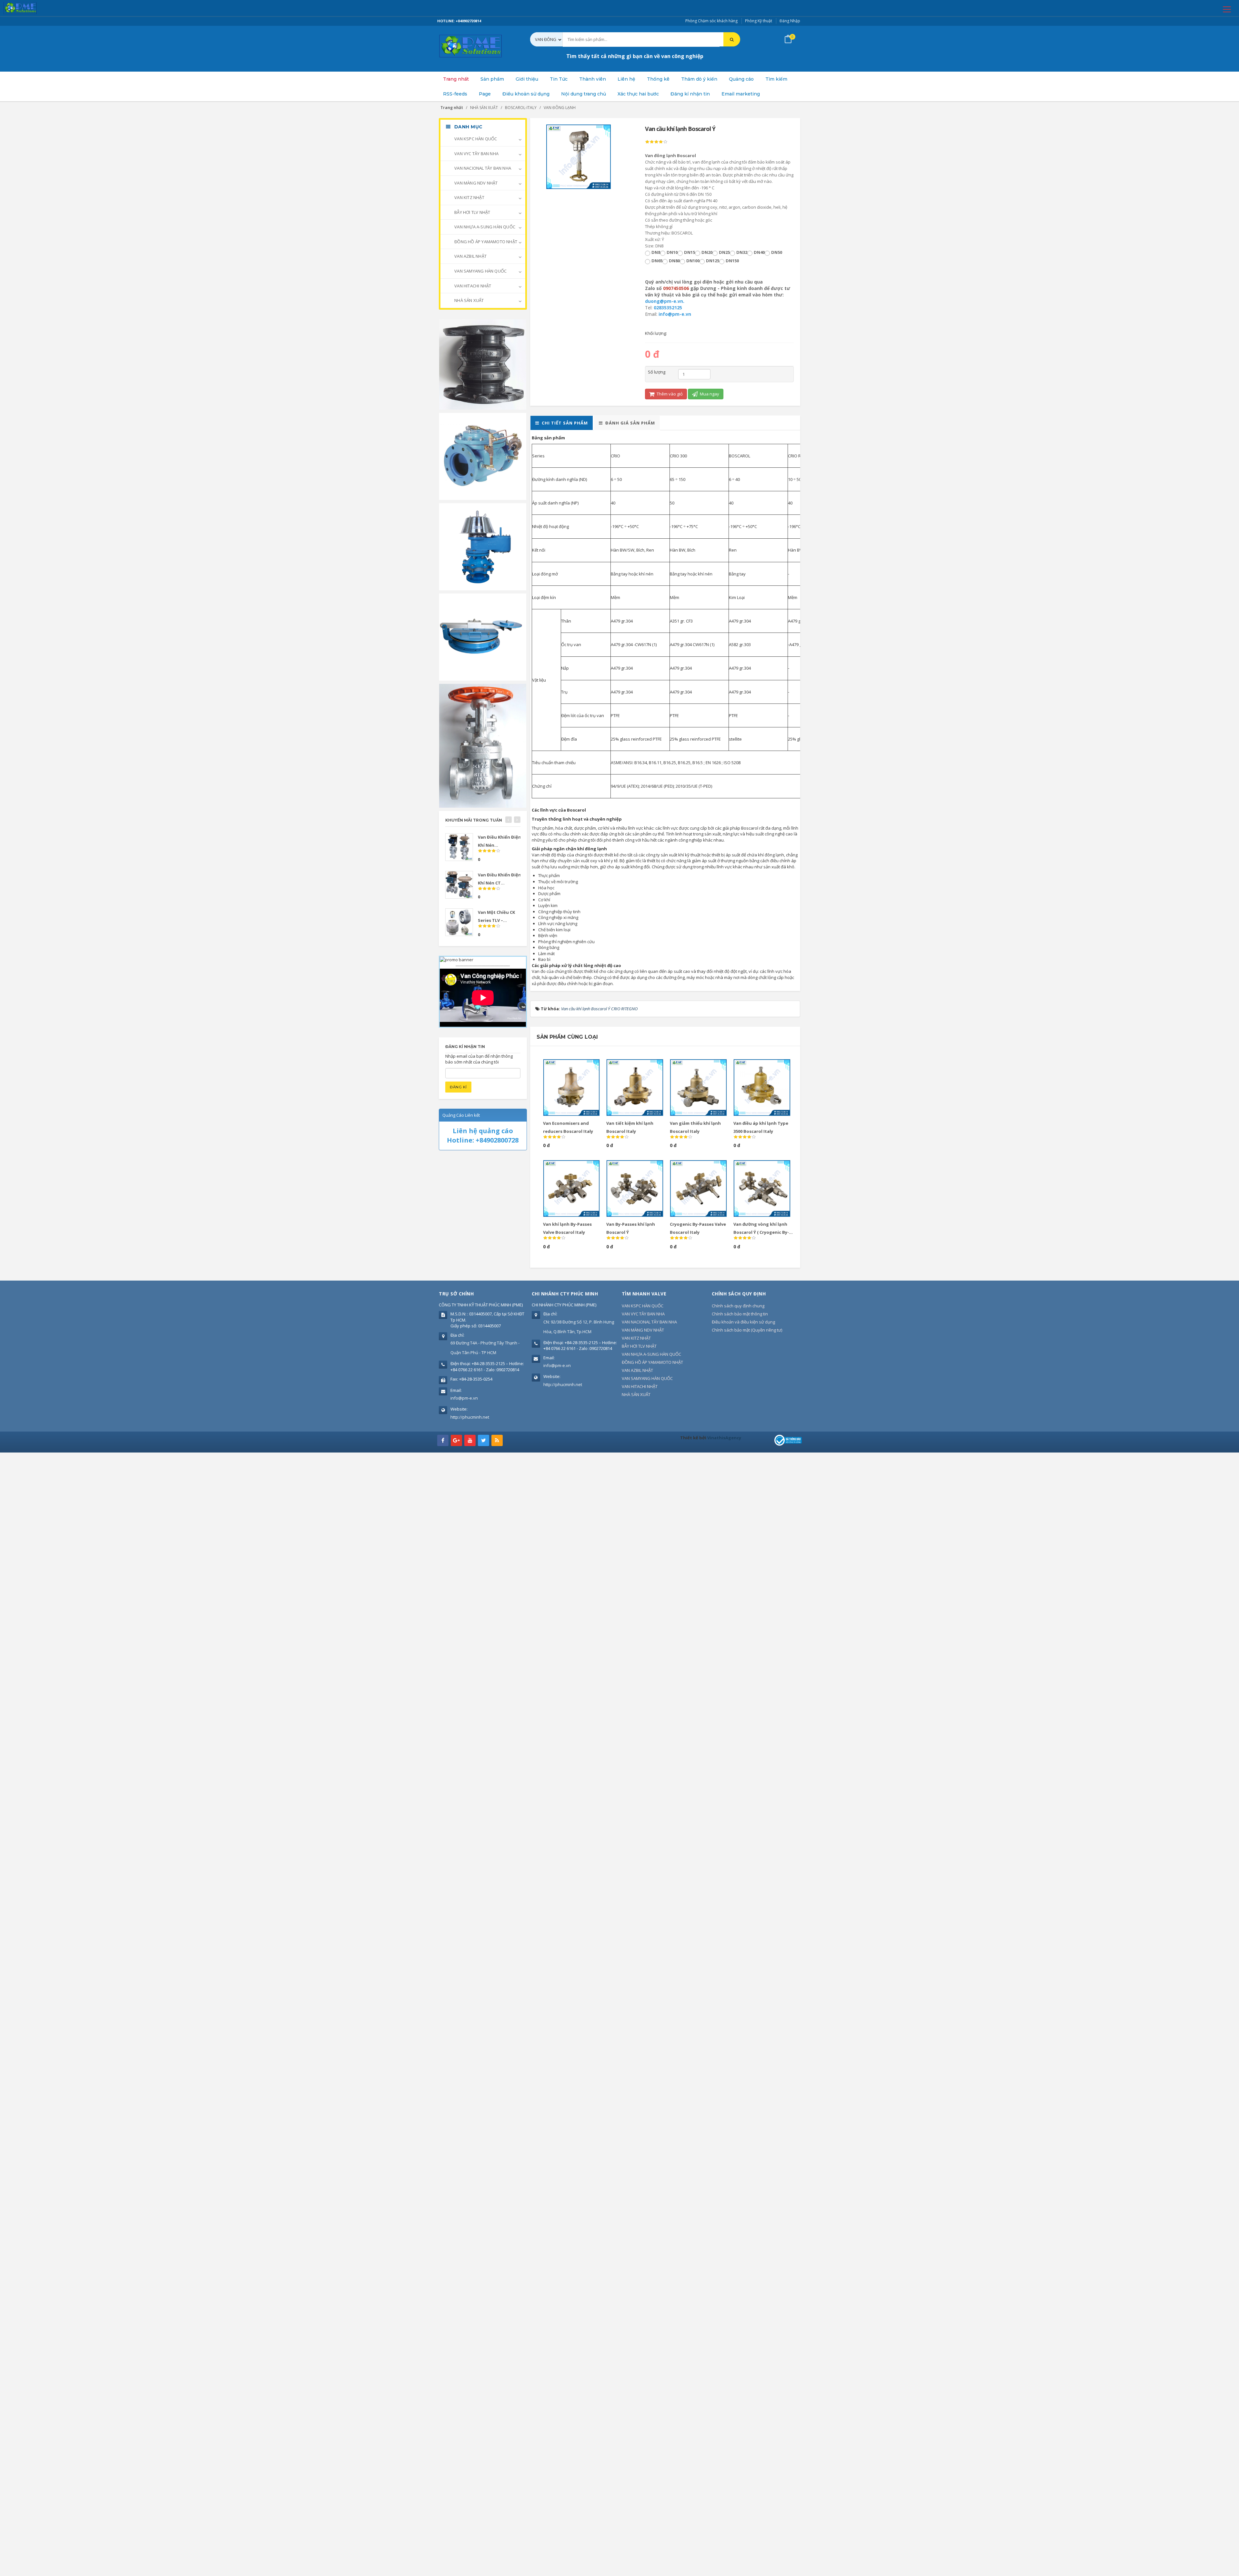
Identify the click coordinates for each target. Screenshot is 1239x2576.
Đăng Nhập (790, 21)
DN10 (672, 252)
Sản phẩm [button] (492, 79)
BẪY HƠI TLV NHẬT (472, 212)
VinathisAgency (724, 1438)
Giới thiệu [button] (527, 79)
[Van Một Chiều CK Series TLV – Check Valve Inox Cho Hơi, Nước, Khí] (459, 922)
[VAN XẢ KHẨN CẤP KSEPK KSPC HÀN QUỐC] (483, 636)
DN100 (693, 261)
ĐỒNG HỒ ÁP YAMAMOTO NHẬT (485, 242)
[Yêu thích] (580, 1067)
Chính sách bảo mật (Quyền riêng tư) (747, 1330)
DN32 (742, 252)
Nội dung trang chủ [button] (584, 94)
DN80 (674, 261)
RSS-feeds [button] (455, 94)
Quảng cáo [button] (741, 79)
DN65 (657, 261)
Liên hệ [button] (626, 79)
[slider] (656, 142)
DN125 (713, 261)
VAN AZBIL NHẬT (470, 256)
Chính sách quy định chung (738, 1306)
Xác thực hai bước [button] (638, 94)
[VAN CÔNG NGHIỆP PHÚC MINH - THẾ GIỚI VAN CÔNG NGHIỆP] (29, 8)
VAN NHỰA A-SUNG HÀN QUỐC (484, 227)
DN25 (724, 252)
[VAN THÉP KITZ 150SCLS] (483, 745)
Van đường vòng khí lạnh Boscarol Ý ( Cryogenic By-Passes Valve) (761, 1232)
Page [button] (485, 94)
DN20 (707, 252)
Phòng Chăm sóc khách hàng (711, 21)
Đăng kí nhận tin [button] (690, 94)
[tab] (562, 423)
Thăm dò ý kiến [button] (699, 79)
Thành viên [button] (593, 79)
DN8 (656, 252)
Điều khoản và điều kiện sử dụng (743, 1322)
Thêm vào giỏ (669, 394)
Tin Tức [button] (559, 79)
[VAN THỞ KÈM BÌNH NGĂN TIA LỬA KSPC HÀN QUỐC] (483, 546)
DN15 (690, 252)
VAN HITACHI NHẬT (472, 286)
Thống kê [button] (658, 79)
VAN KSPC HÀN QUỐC (475, 139)
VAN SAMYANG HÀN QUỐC (480, 271)
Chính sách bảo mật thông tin (740, 1314)
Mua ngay (709, 394)
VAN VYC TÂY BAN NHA (476, 154)
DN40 (759, 252)
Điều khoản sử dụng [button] (526, 94)
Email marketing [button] (741, 94)
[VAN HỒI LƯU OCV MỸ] (483, 456)
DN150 (732, 261)
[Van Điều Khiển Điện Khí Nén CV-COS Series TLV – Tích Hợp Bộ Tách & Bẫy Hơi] (459, 847)
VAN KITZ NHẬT (469, 197)
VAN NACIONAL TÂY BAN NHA (482, 168)
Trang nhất (456, 79)
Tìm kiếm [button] (776, 79)
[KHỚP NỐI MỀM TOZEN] (483, 364)
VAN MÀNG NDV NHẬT (476, 183)
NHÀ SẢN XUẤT (469, 300)
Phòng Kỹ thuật (759, 21)
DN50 (777, 252)
